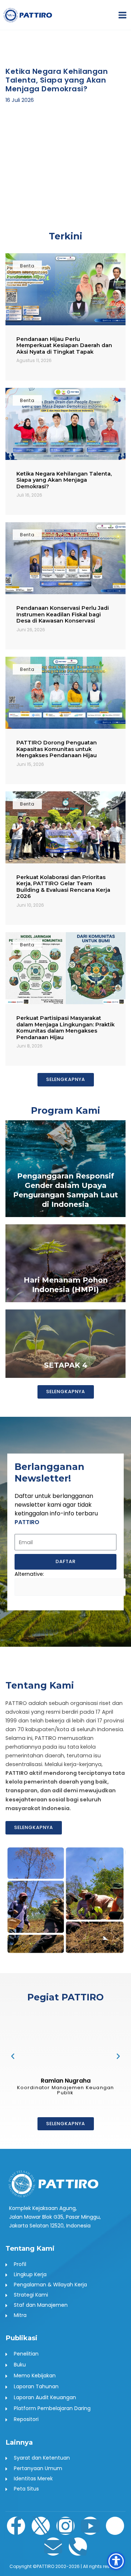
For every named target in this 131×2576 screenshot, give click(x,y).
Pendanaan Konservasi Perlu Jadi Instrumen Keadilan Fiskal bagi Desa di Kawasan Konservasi (63, 614)
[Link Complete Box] (65, 1169)
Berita (27, 266)
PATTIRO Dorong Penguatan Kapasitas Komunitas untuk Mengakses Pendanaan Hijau (57, 749)
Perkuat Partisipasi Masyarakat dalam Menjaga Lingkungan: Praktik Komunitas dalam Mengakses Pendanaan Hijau (65, 1028)
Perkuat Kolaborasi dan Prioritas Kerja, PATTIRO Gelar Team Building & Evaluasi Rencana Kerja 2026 (63, 887)
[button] (12, 121)
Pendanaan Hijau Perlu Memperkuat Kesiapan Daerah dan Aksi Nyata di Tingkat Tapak (64, 345)
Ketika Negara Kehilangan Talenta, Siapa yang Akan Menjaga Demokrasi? (64, 480)
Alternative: (29, 1574)
